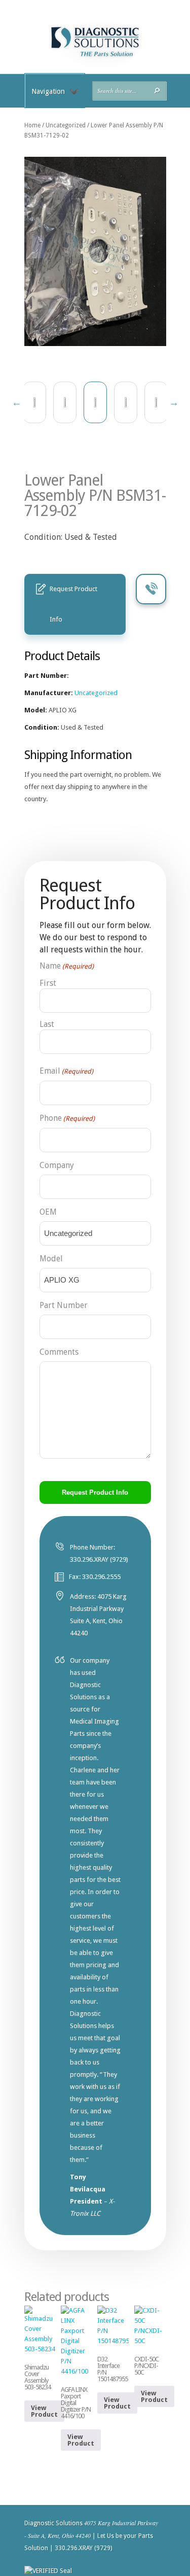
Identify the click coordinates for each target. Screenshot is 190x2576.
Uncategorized (66, 125)
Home (32, 125)
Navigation (48, 91)
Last (47, 1024)
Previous (17, 402)
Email (66, 1071)
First (48, 983)
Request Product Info (73, 604)
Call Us (151, 589)
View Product (44, 2411)
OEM (48, 1212)
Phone (67, 1118)
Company (57, 1165)
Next (174, 402)
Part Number (64, 1305)
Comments (59, 1352)
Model (51, 1259)
